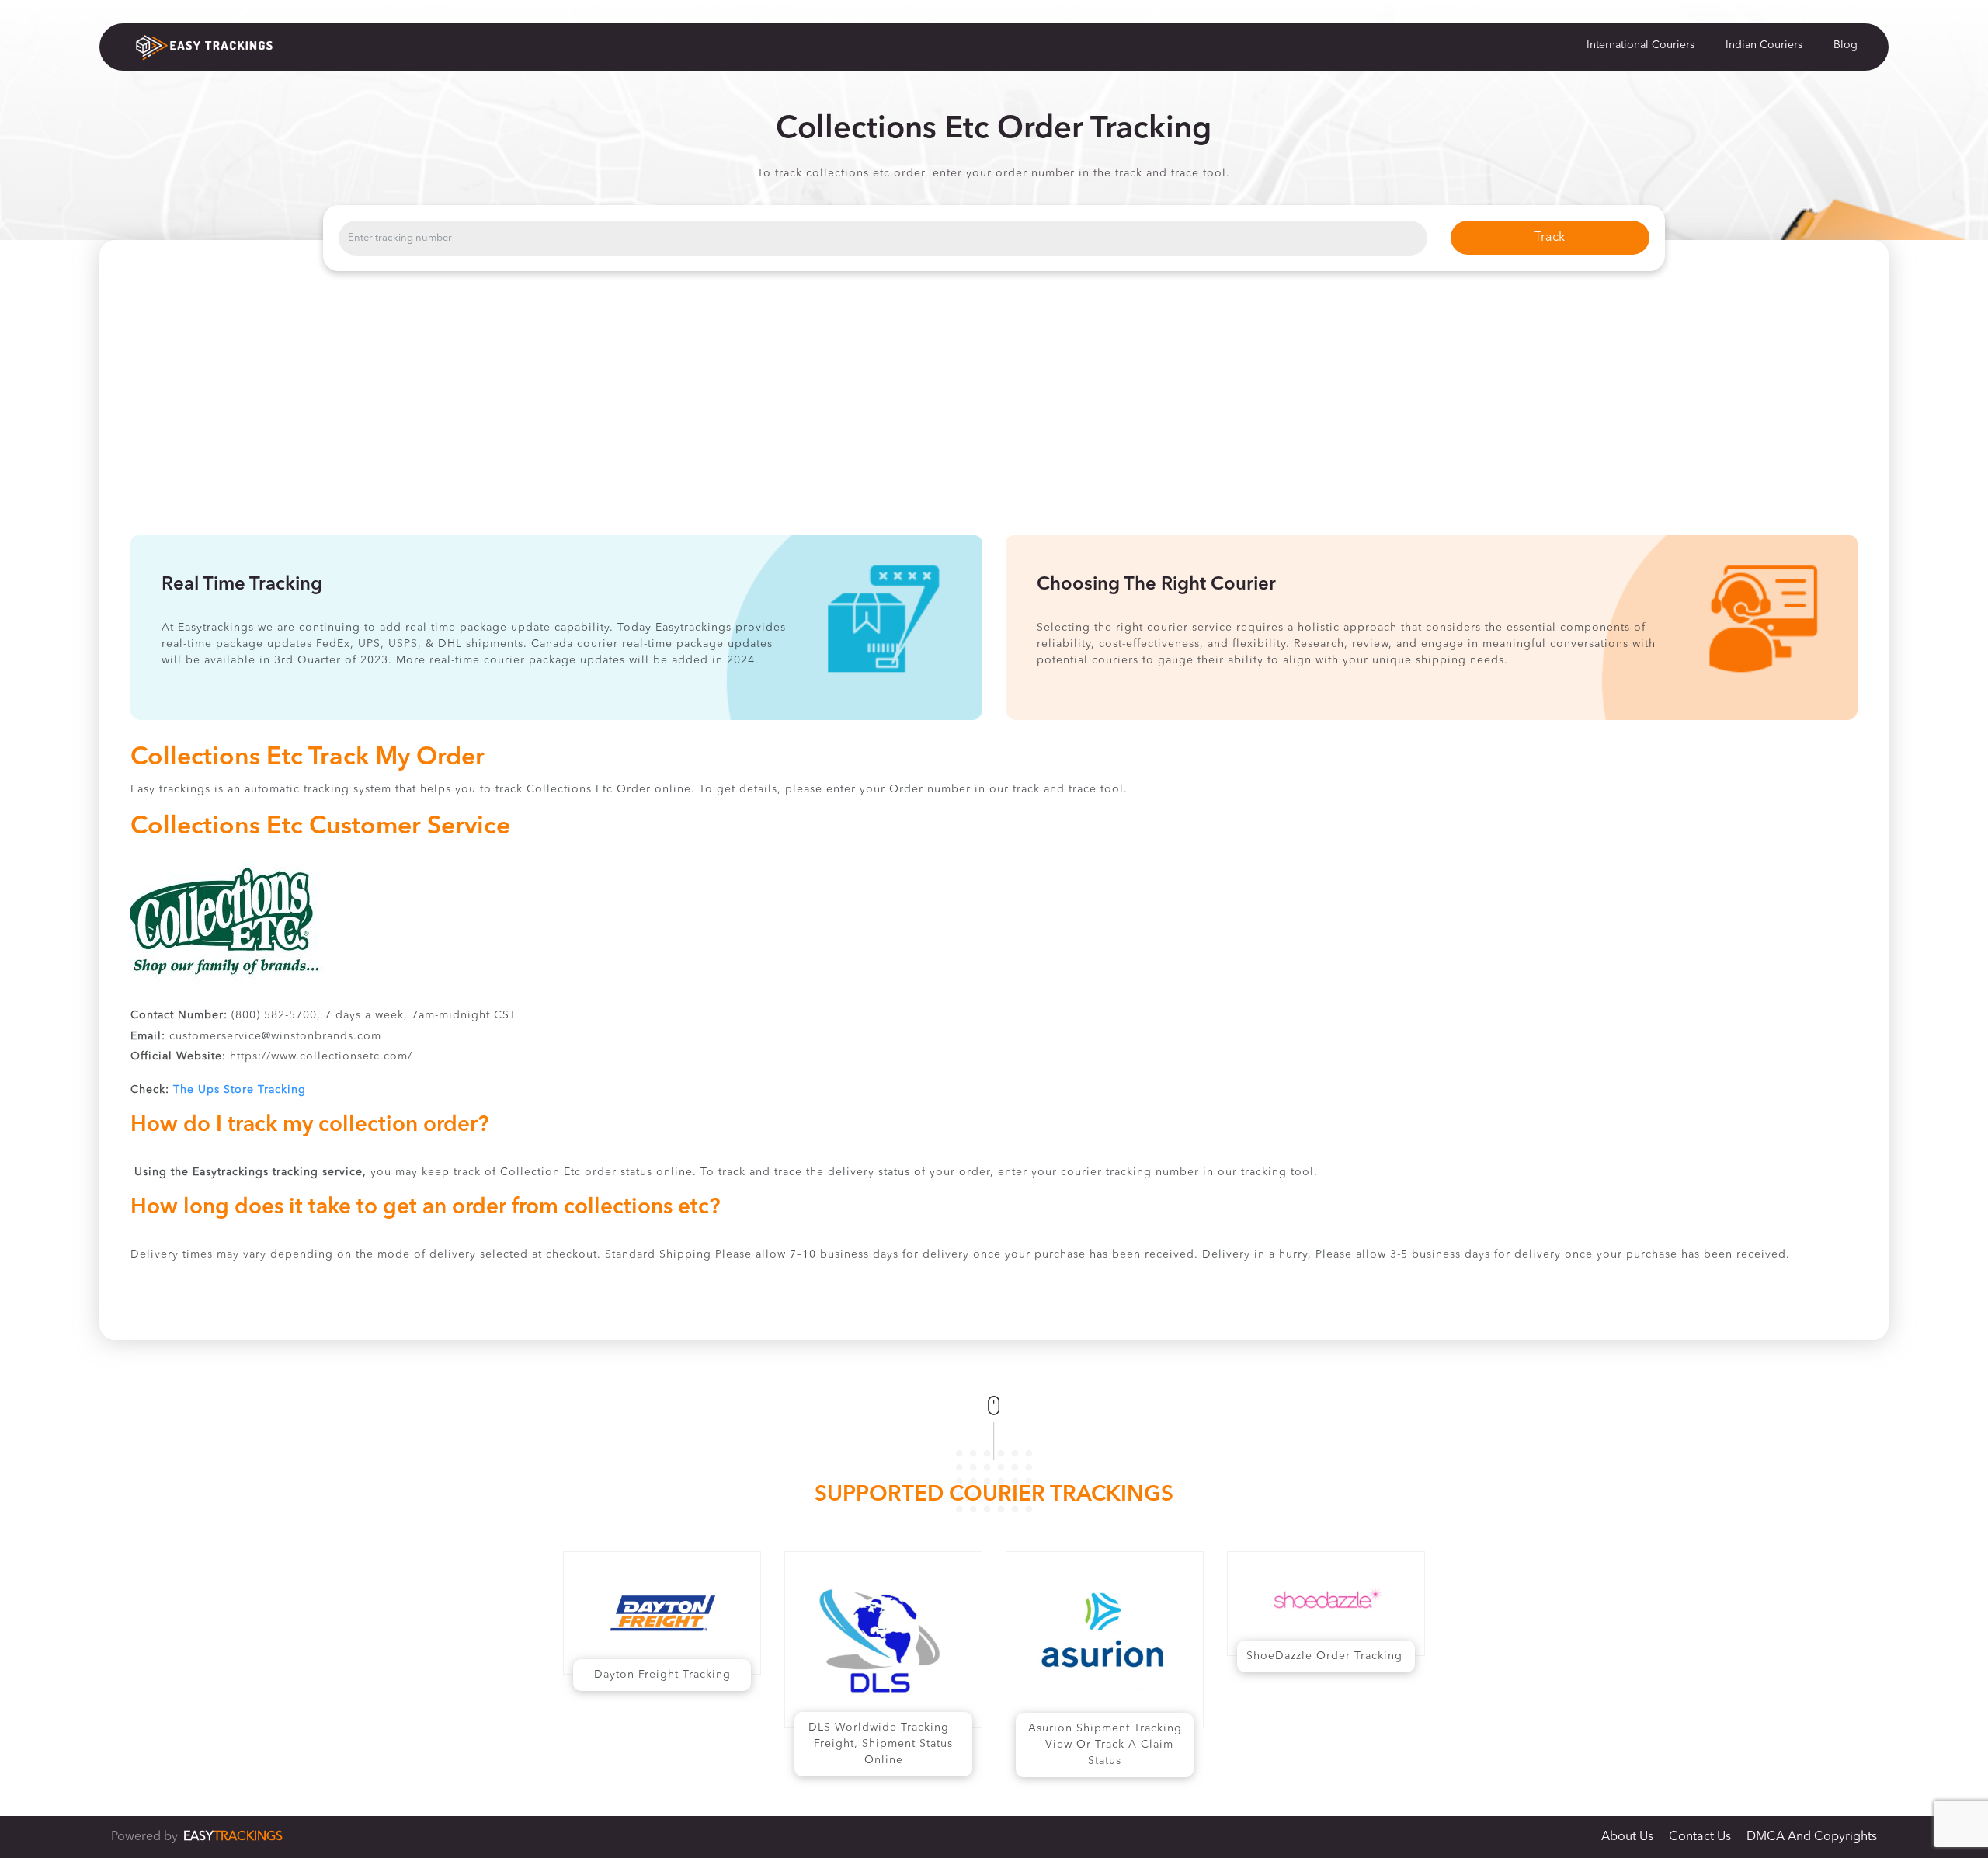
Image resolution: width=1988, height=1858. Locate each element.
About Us (1627, 1837)
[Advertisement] (994, 419)
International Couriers (1640, 45)
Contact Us (1700, 1837)
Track (1550, 238)
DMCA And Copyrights (1812, 1837)
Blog (1846, 45)
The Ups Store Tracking (240, 1090)
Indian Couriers (1764, 45)
